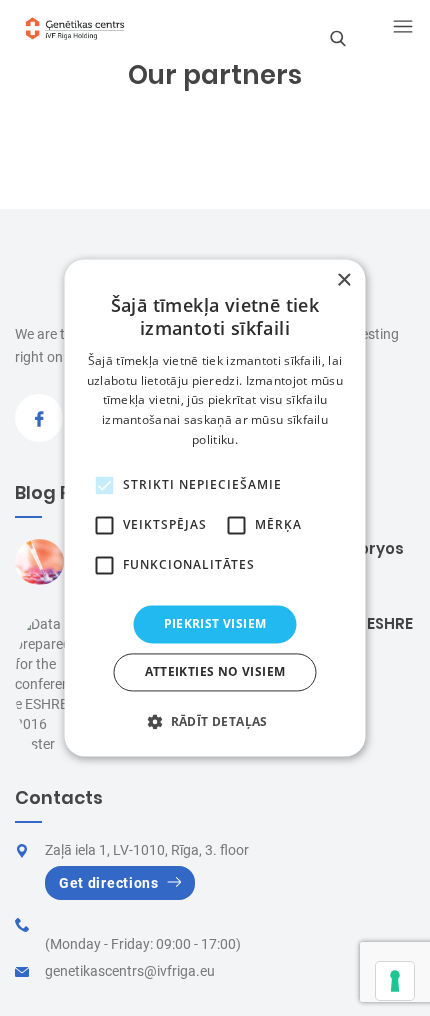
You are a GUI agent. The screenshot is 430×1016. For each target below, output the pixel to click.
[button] (215, 722)
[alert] (215, 507)
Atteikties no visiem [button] (215, 672)
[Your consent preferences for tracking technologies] (395, 981)
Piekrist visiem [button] (215, 623)
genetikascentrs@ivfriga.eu (130, 971)
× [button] (343, 280)
